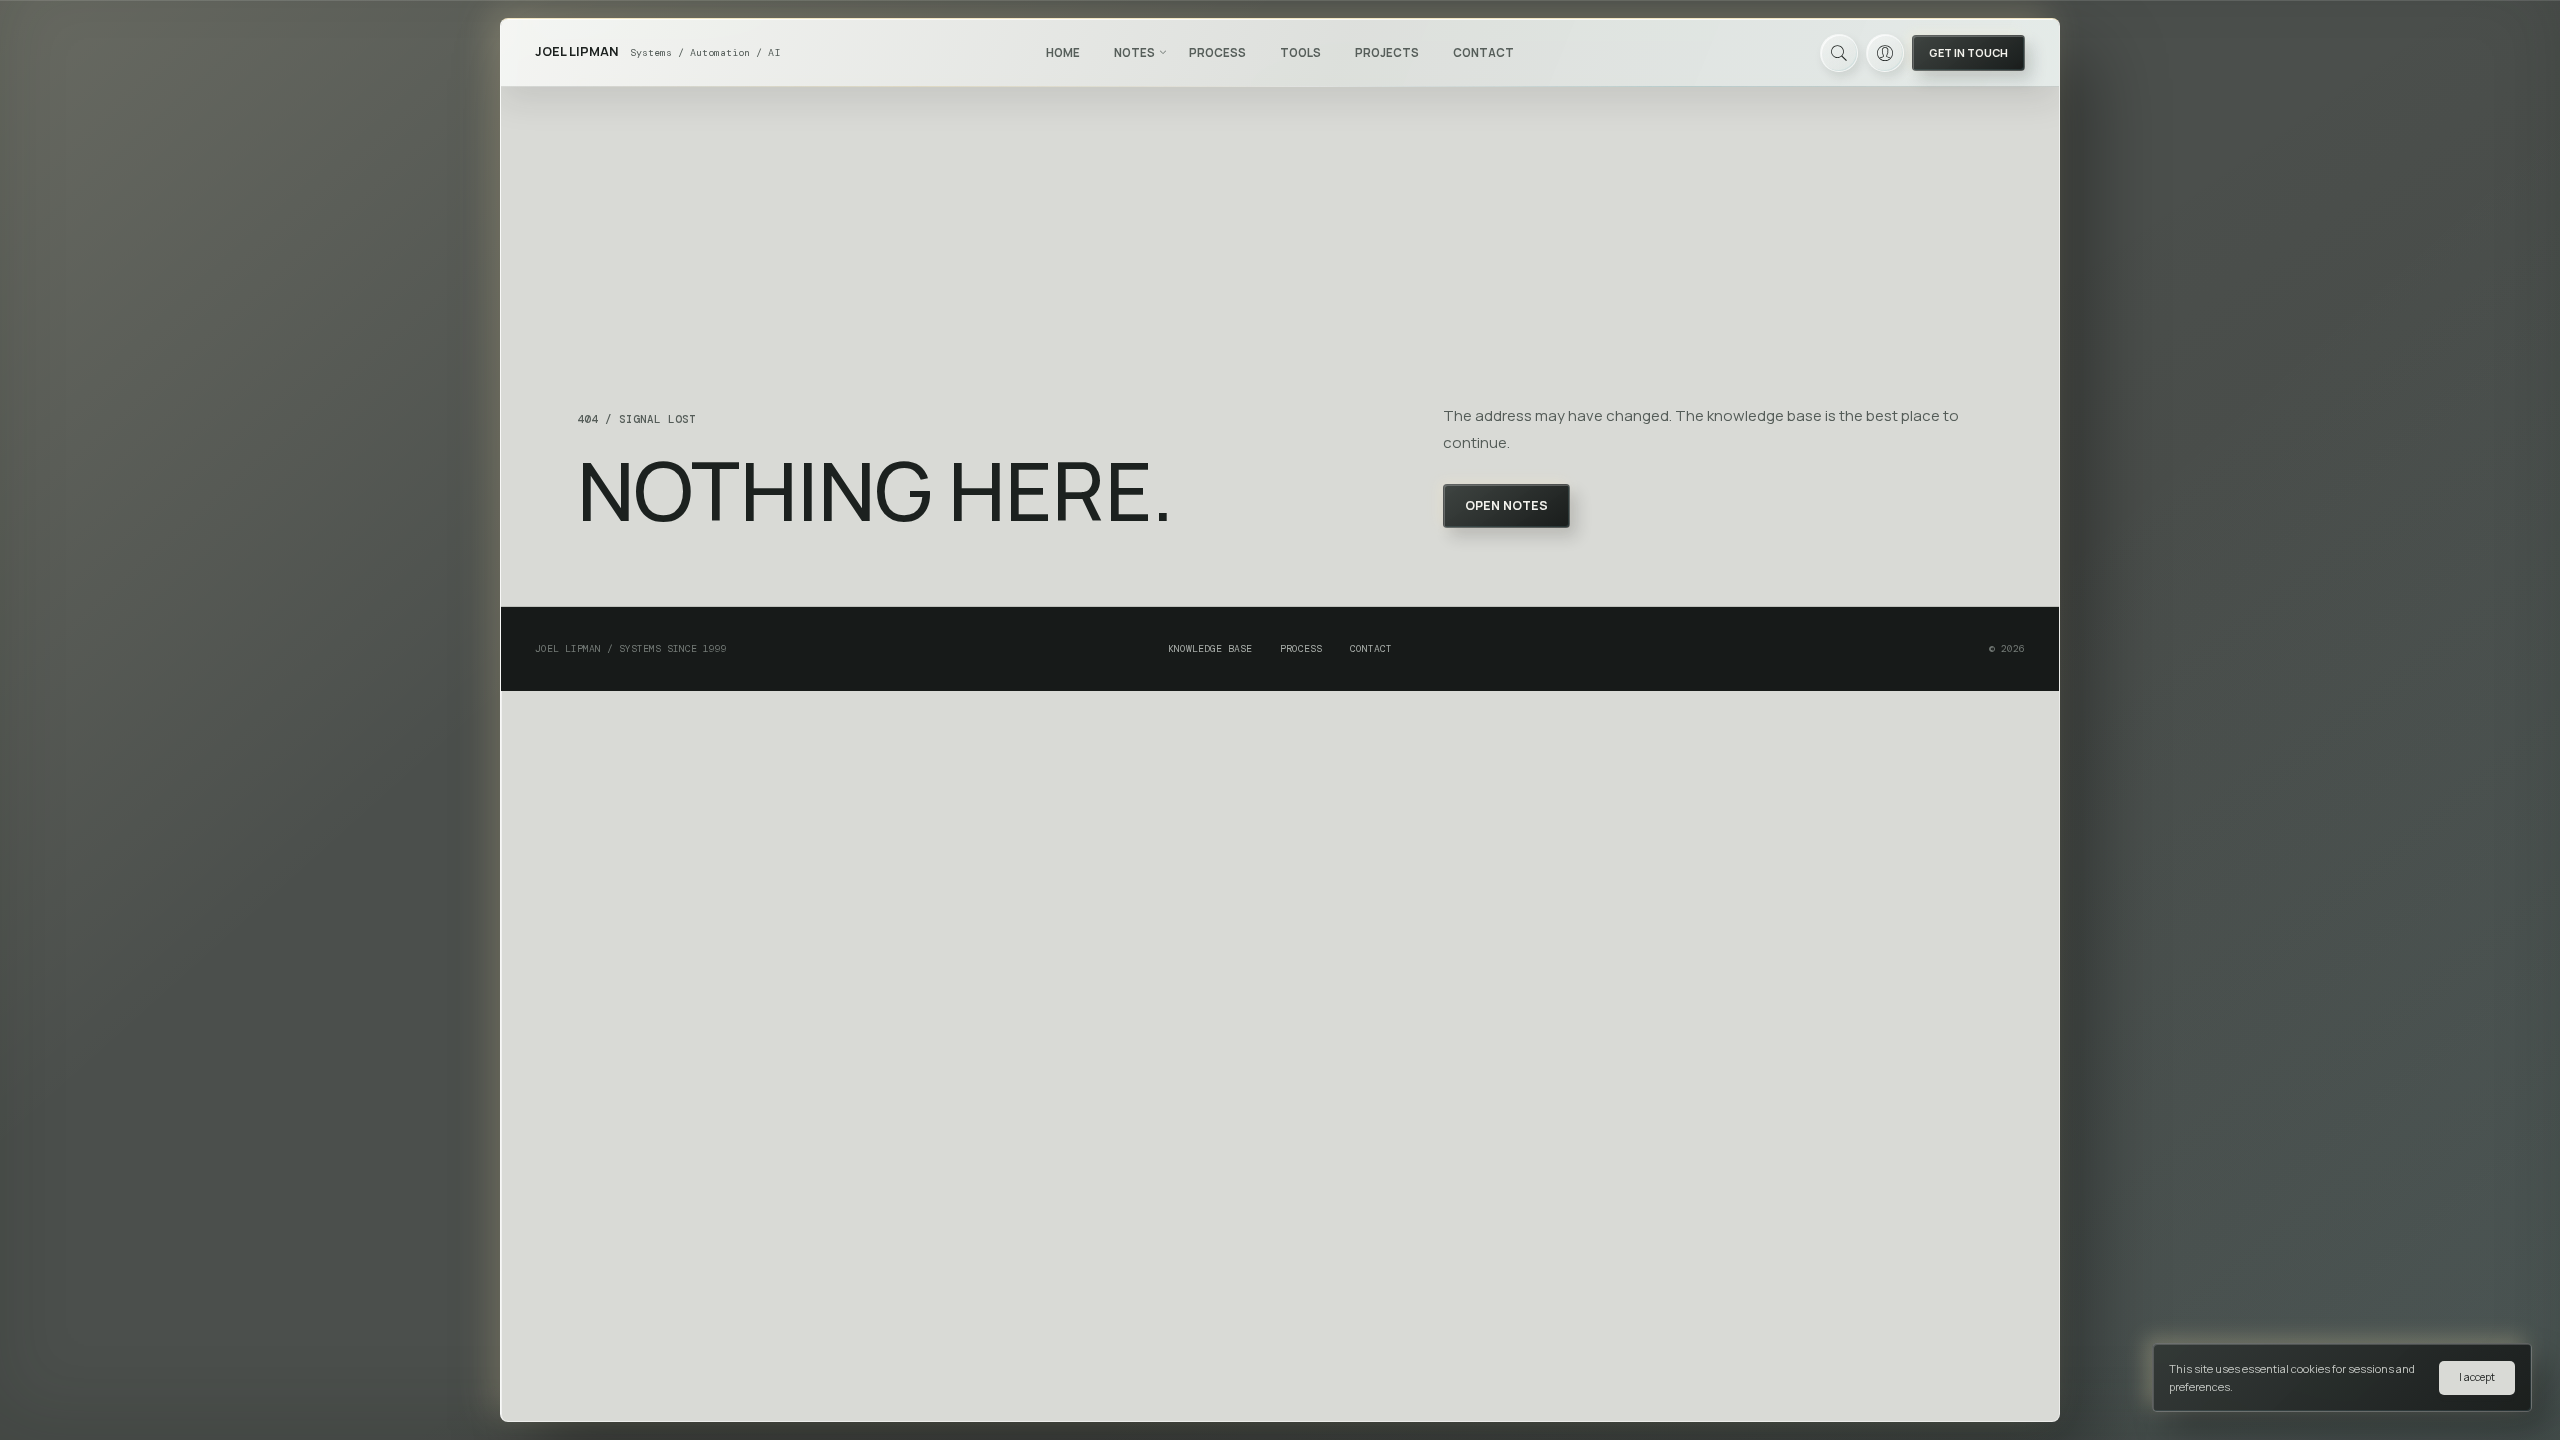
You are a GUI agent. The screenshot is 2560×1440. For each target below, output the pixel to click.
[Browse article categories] (1163, 52)
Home (1063, 52)
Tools (1300, 52)
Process (1217, 52)
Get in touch (1968, 52)
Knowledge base (1210, 648)
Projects (1387, 52)
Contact (1483, 52)
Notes (1134, 52)
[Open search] (1839, 53)
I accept (2477, 1377)
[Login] (1885, 53)
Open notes (1506, 505)
